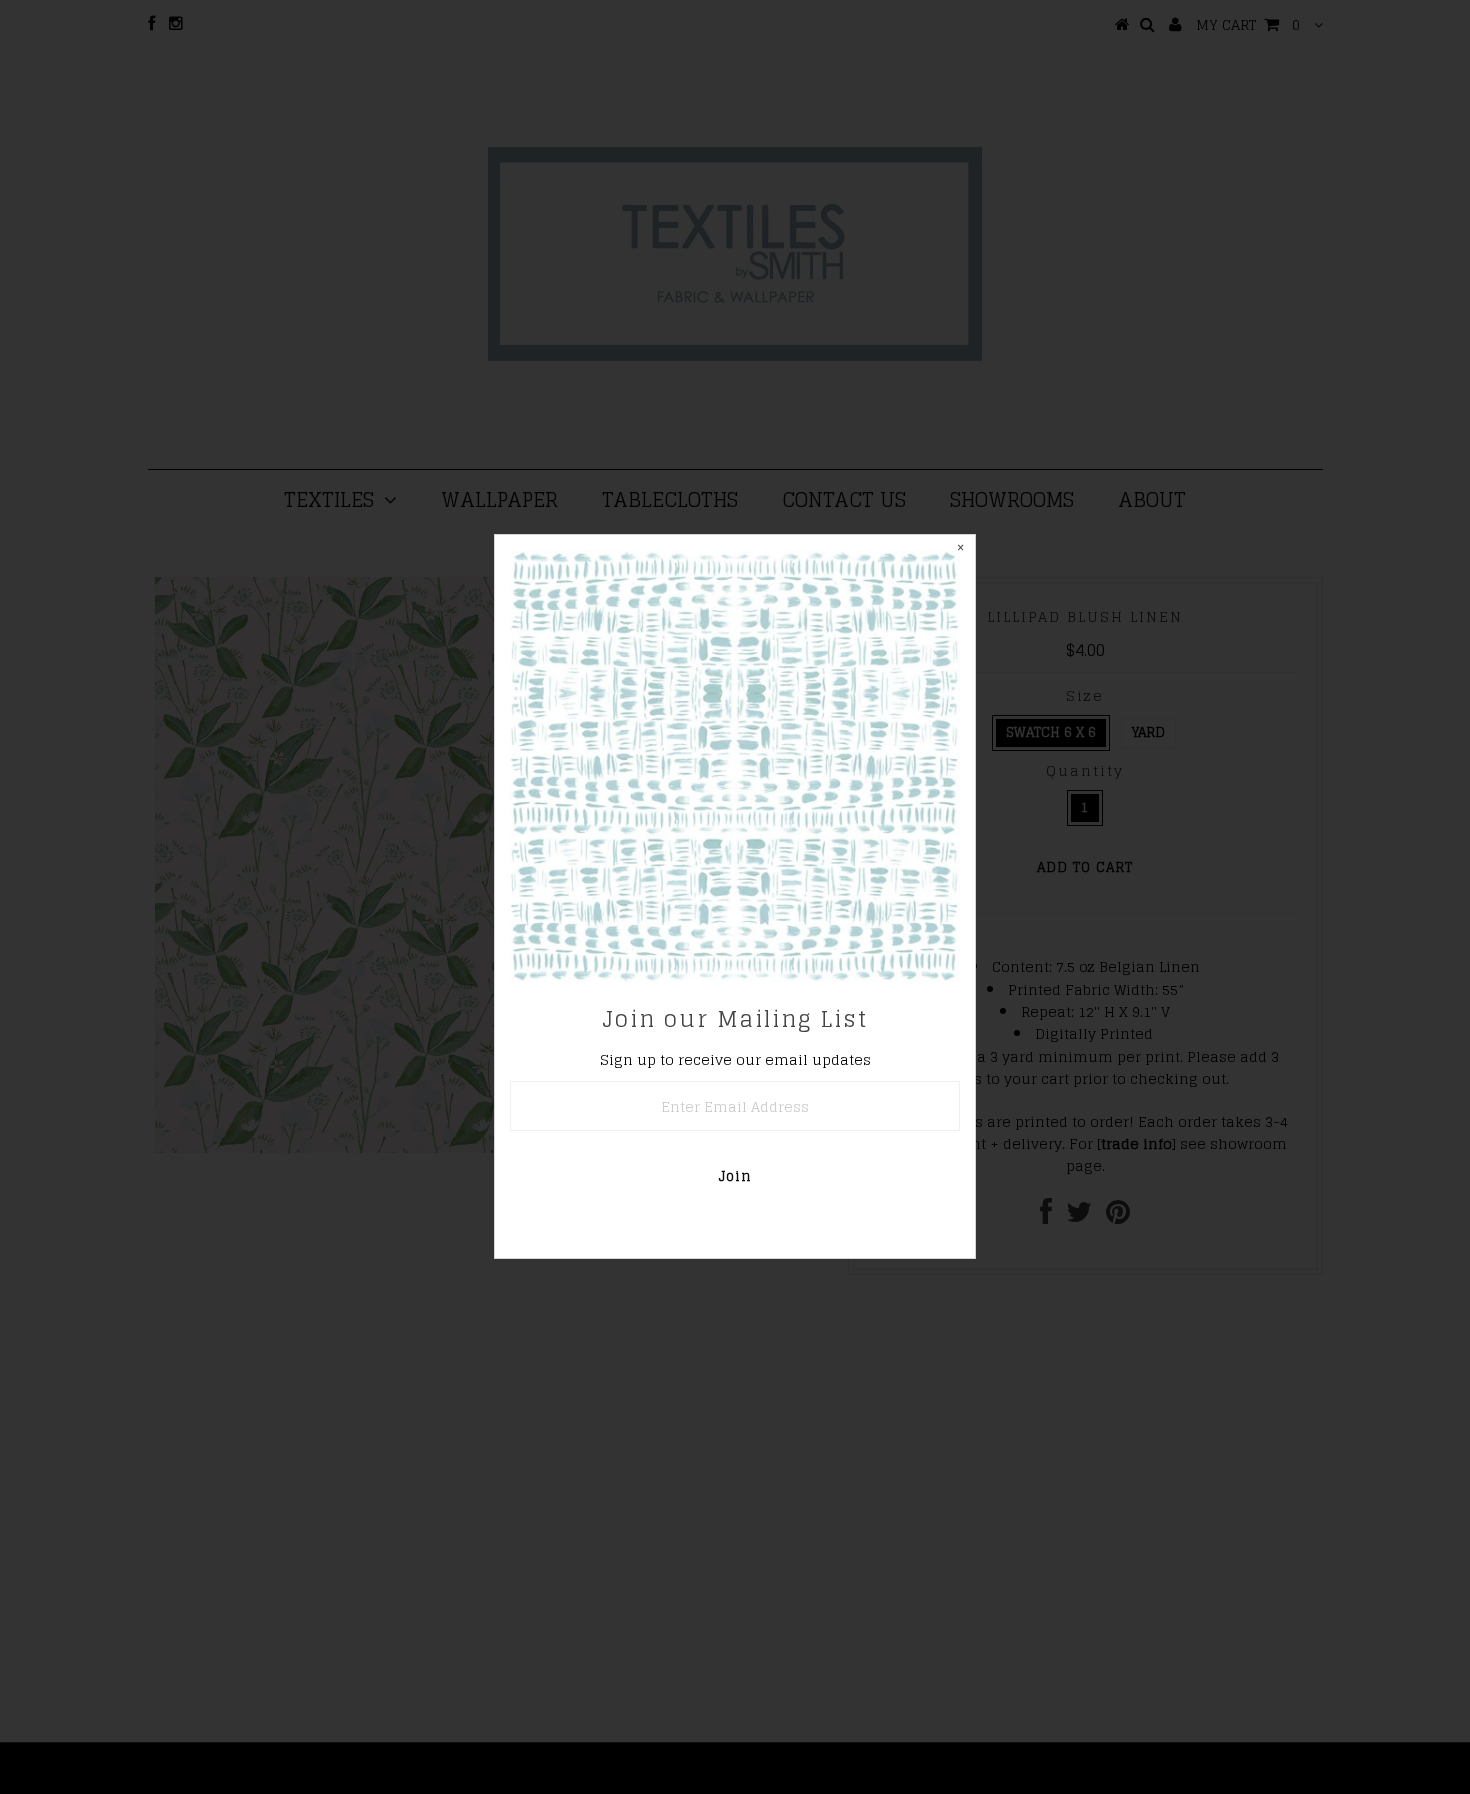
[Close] (960, 550)
